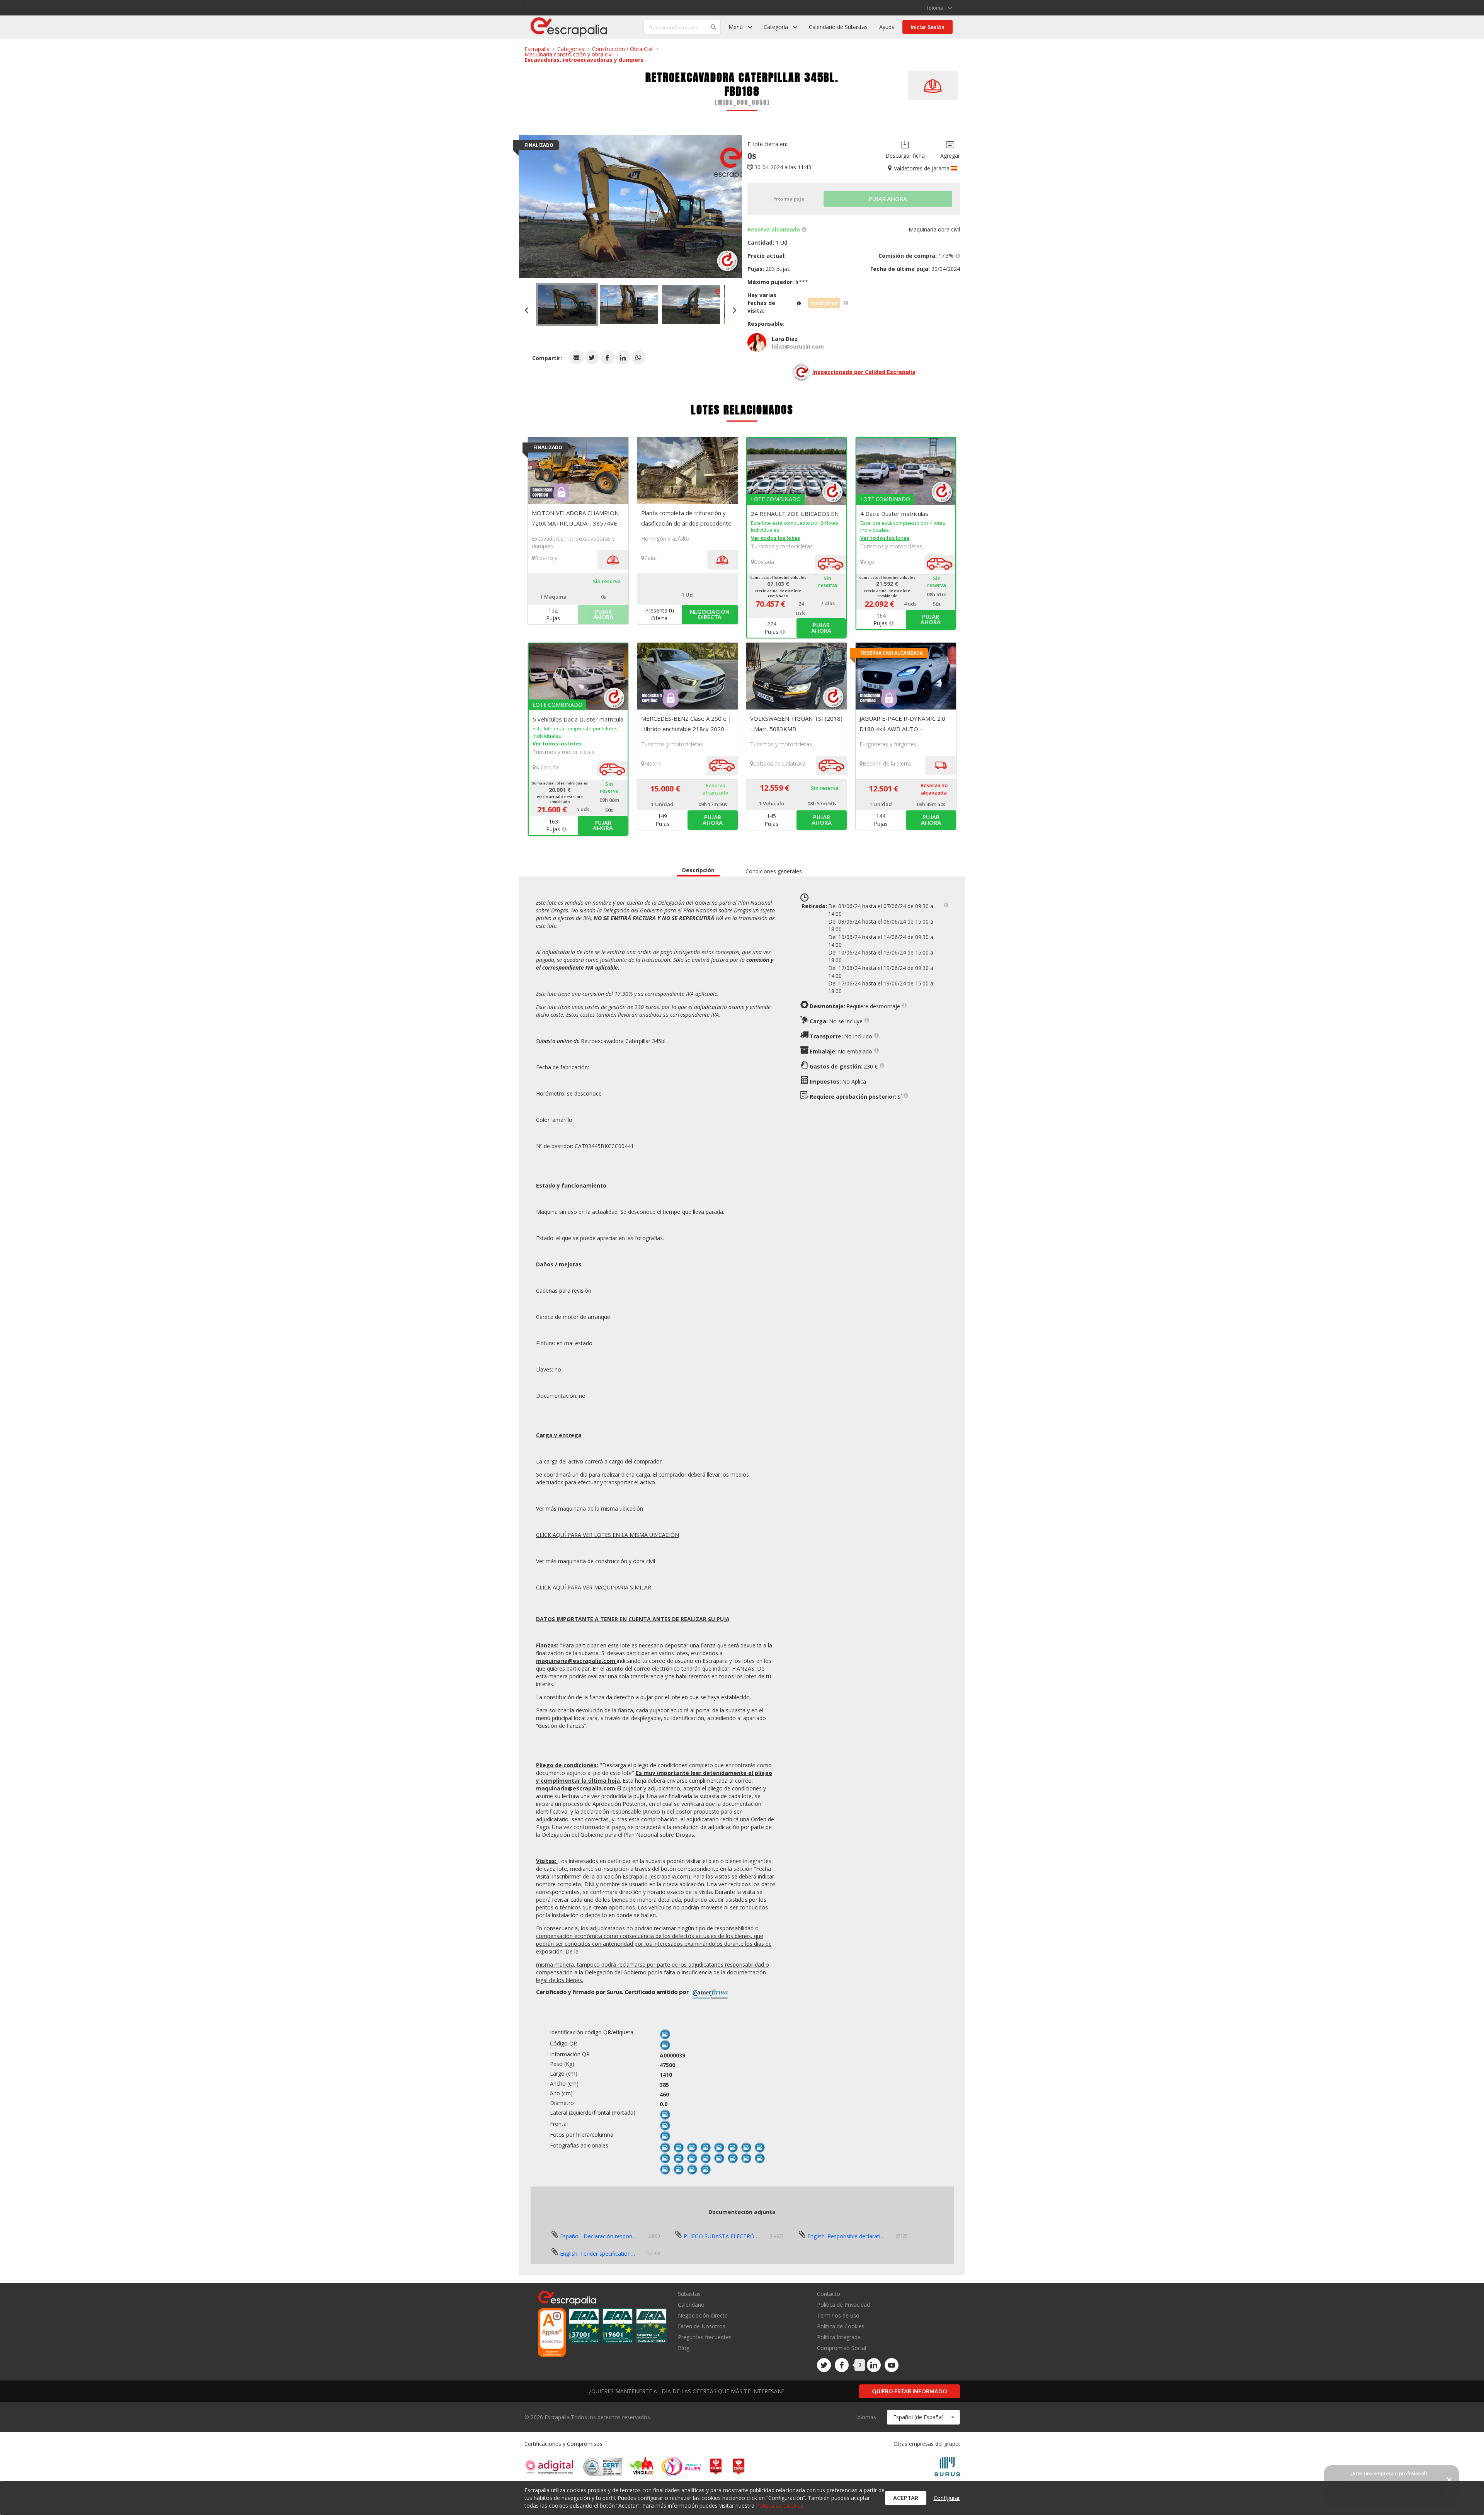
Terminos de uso (838, 2315)
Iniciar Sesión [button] (927, 27)
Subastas (689, 2294)
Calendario (691, 2305)
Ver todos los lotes (775, 538)
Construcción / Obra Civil (623, 49)
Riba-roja (546, 558)
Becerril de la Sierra (887, 763)
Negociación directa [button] (710, 614)
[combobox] (923, 2417)
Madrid (653, 763)
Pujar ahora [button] (821, 628)
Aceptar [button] (906, 2498)
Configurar (947, 2498)
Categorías (571, 49)
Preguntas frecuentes (705, 2337)
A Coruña (547, 767)
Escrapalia (537, 49)
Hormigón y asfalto (665, 539)
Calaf (651, 558)
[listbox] (939, 8)
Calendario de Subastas (838, 27)
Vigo (869, 562)
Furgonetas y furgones (888, 744)
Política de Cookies (841, 2326)
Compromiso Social (842, 2348)
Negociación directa (703, 2315)
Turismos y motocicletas (782, 546)
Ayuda (887, 27)
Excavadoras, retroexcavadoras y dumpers (584, 60)
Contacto (829, 2294)
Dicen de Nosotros (702, 2326)
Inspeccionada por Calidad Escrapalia (864, 372)
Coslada (764, 562)
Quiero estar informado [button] (910, 2391)
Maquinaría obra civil (934, 229)
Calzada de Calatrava (779, 763)
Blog (684, 2348)
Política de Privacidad (843, 2305)
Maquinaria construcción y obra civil (569, 54)
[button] (577, 357)
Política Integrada (839, 2337)
